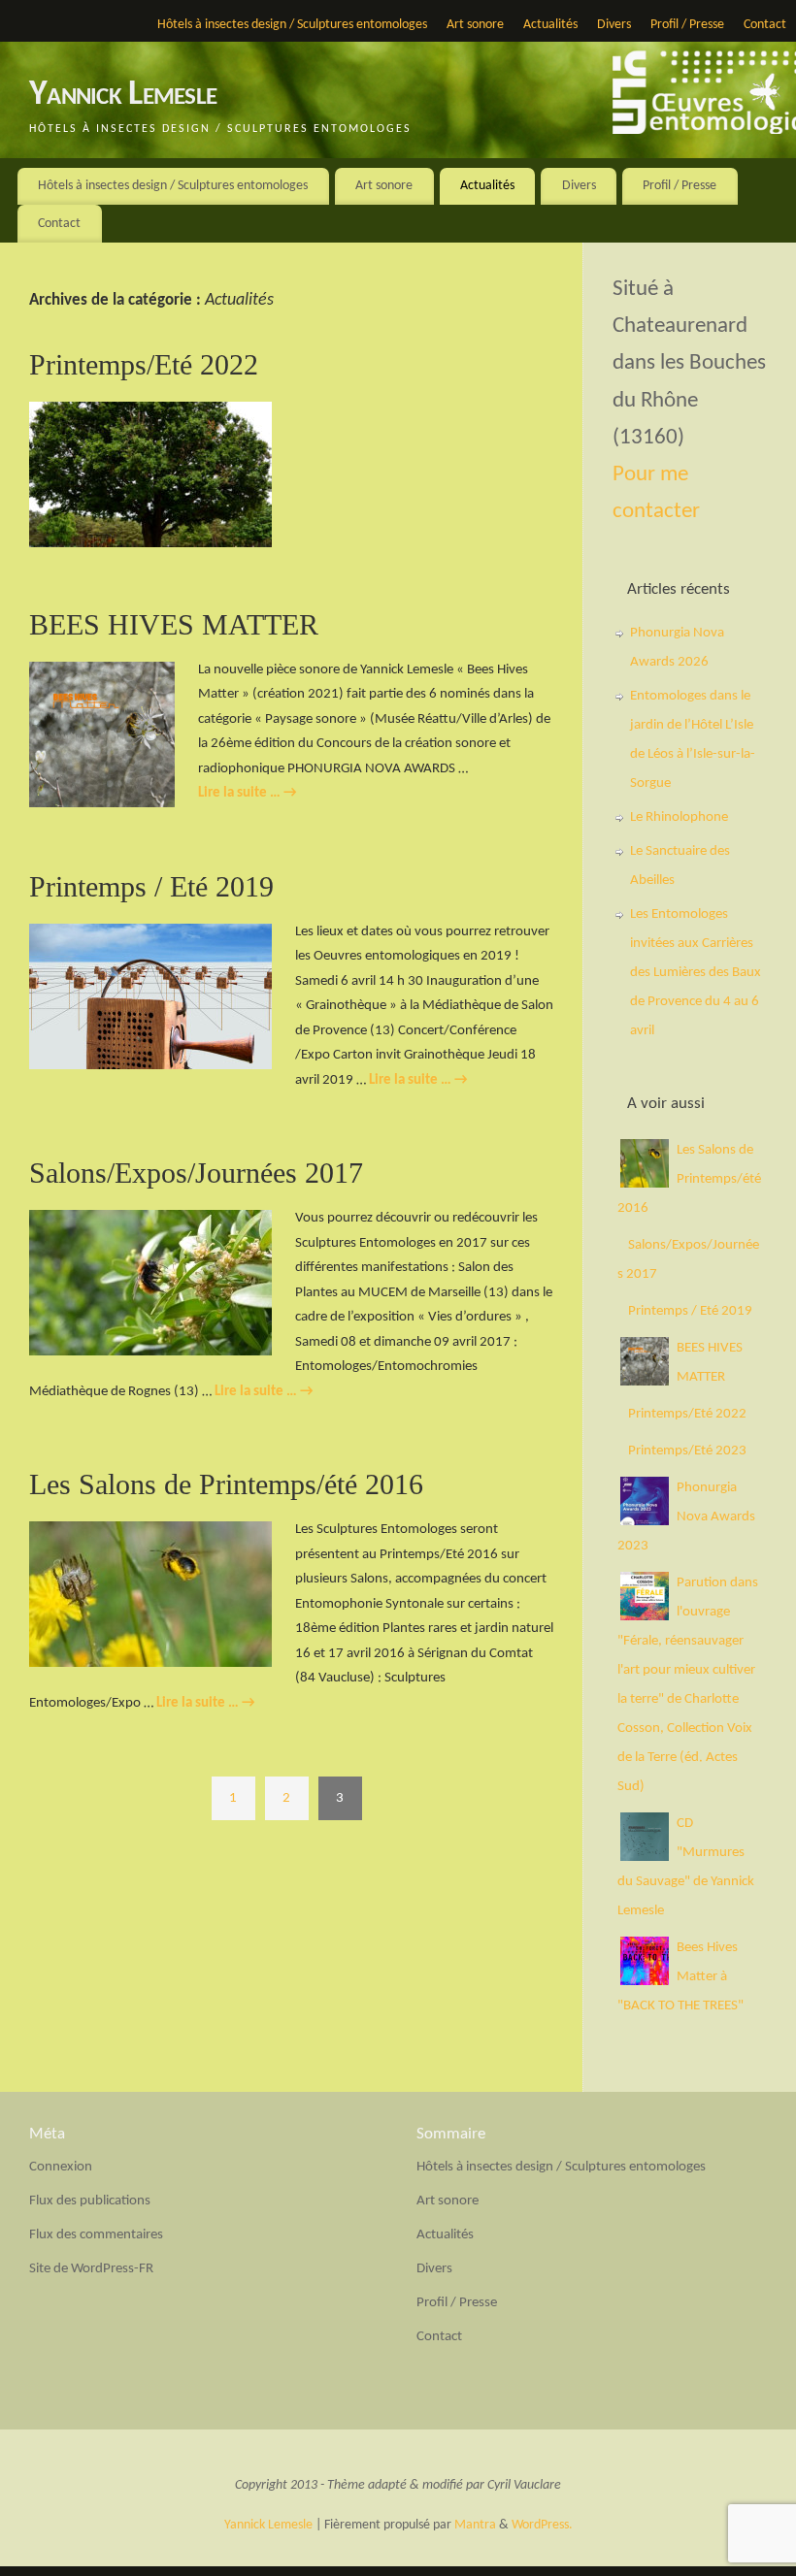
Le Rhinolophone (679, 817)
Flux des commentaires (96, 2235)
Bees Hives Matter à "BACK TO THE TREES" (680, 1977)
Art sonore (475, 25)
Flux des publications (90, 2201)
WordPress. (542, 2525)
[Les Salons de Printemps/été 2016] (645, 1184)
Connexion (61, 2167)
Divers (614, 25)
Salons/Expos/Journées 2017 (196, 1173)
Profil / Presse (687, 25)
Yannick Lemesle (123, 95)
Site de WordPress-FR (91, 2269)
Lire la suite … (248, 793)
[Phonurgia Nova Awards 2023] (645, 1522)
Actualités (550, 25)
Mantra (475, 2525)
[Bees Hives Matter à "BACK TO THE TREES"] (645, 1982)
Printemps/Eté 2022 (144, 364)
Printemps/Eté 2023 (687, 1451)
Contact (765, 25)
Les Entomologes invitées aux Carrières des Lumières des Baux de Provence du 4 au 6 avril (696, 973)
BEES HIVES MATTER (174, 624)
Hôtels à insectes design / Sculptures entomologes (292, 25)
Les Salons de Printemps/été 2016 (226, 1484)
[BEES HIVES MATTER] (645, 1382)
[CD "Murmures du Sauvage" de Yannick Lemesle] (645, 1858)
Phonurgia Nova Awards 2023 (686, 1517)
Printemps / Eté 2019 (151, 886)
